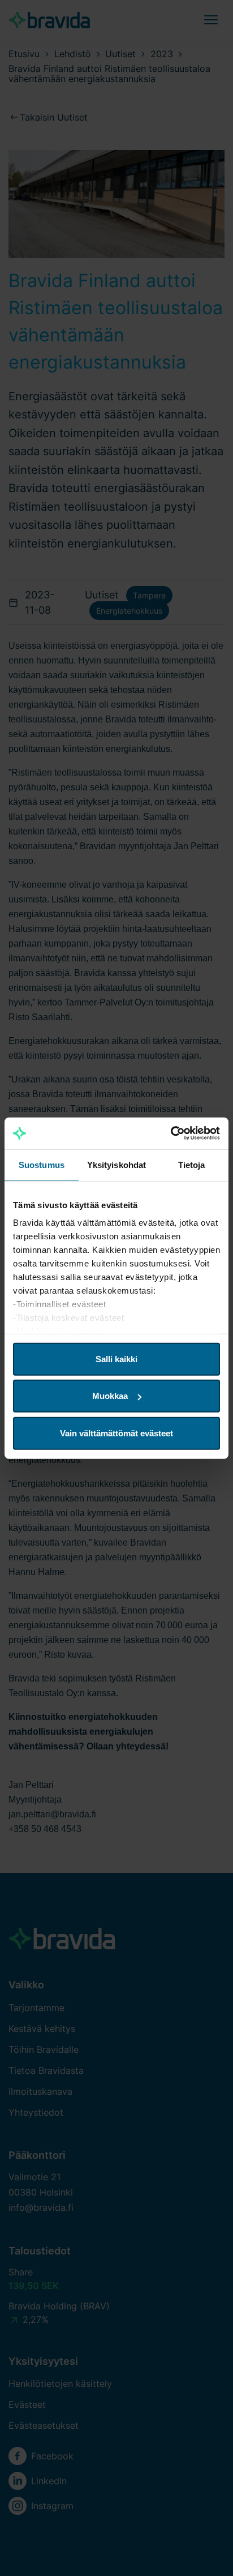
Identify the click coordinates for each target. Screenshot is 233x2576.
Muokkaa (110, 1396)
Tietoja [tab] (192, 1164)
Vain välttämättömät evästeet (116, 1433)
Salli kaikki (116, 1358)
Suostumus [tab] (42, 1164)
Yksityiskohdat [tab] (116, 1164)
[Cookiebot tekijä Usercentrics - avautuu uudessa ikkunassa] (171, 1133)
